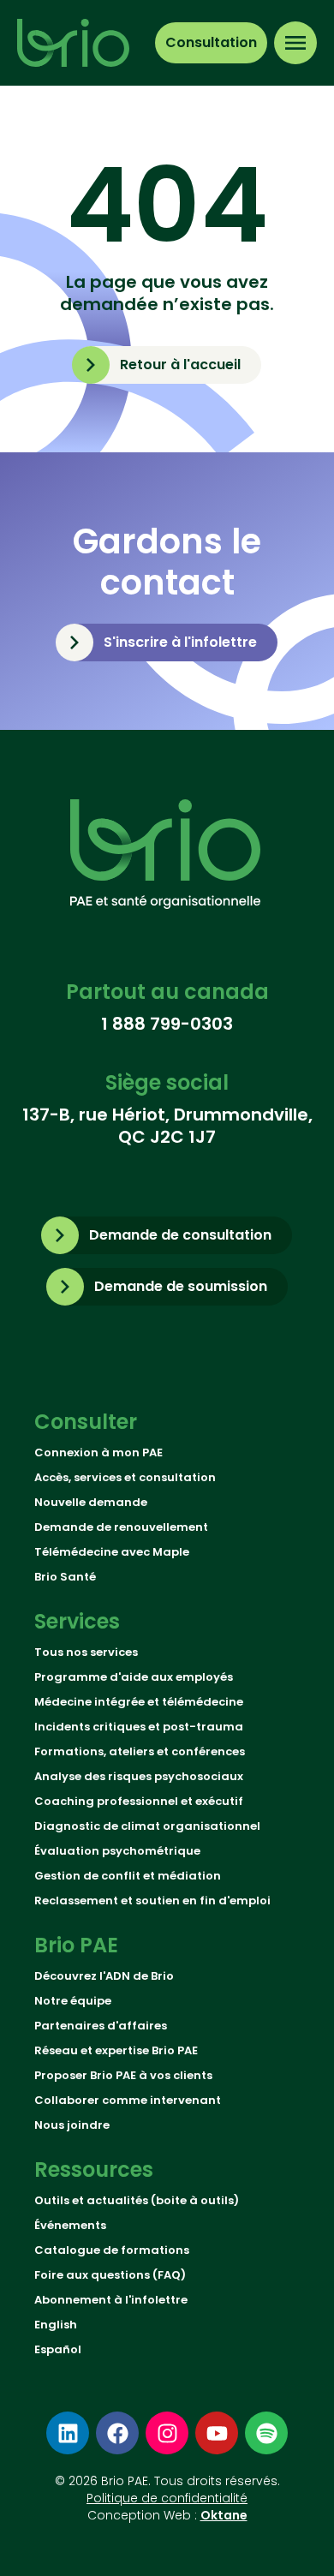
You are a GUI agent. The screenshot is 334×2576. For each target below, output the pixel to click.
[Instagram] (167, 2433)
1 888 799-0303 (167, 1024)
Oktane (224, 2515)
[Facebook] (117, 2433)
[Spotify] (266, 2433)
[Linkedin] (68, 2433)
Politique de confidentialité (167, 2498)
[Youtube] (217, 2433)
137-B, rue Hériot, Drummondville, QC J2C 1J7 (167, 1126)
